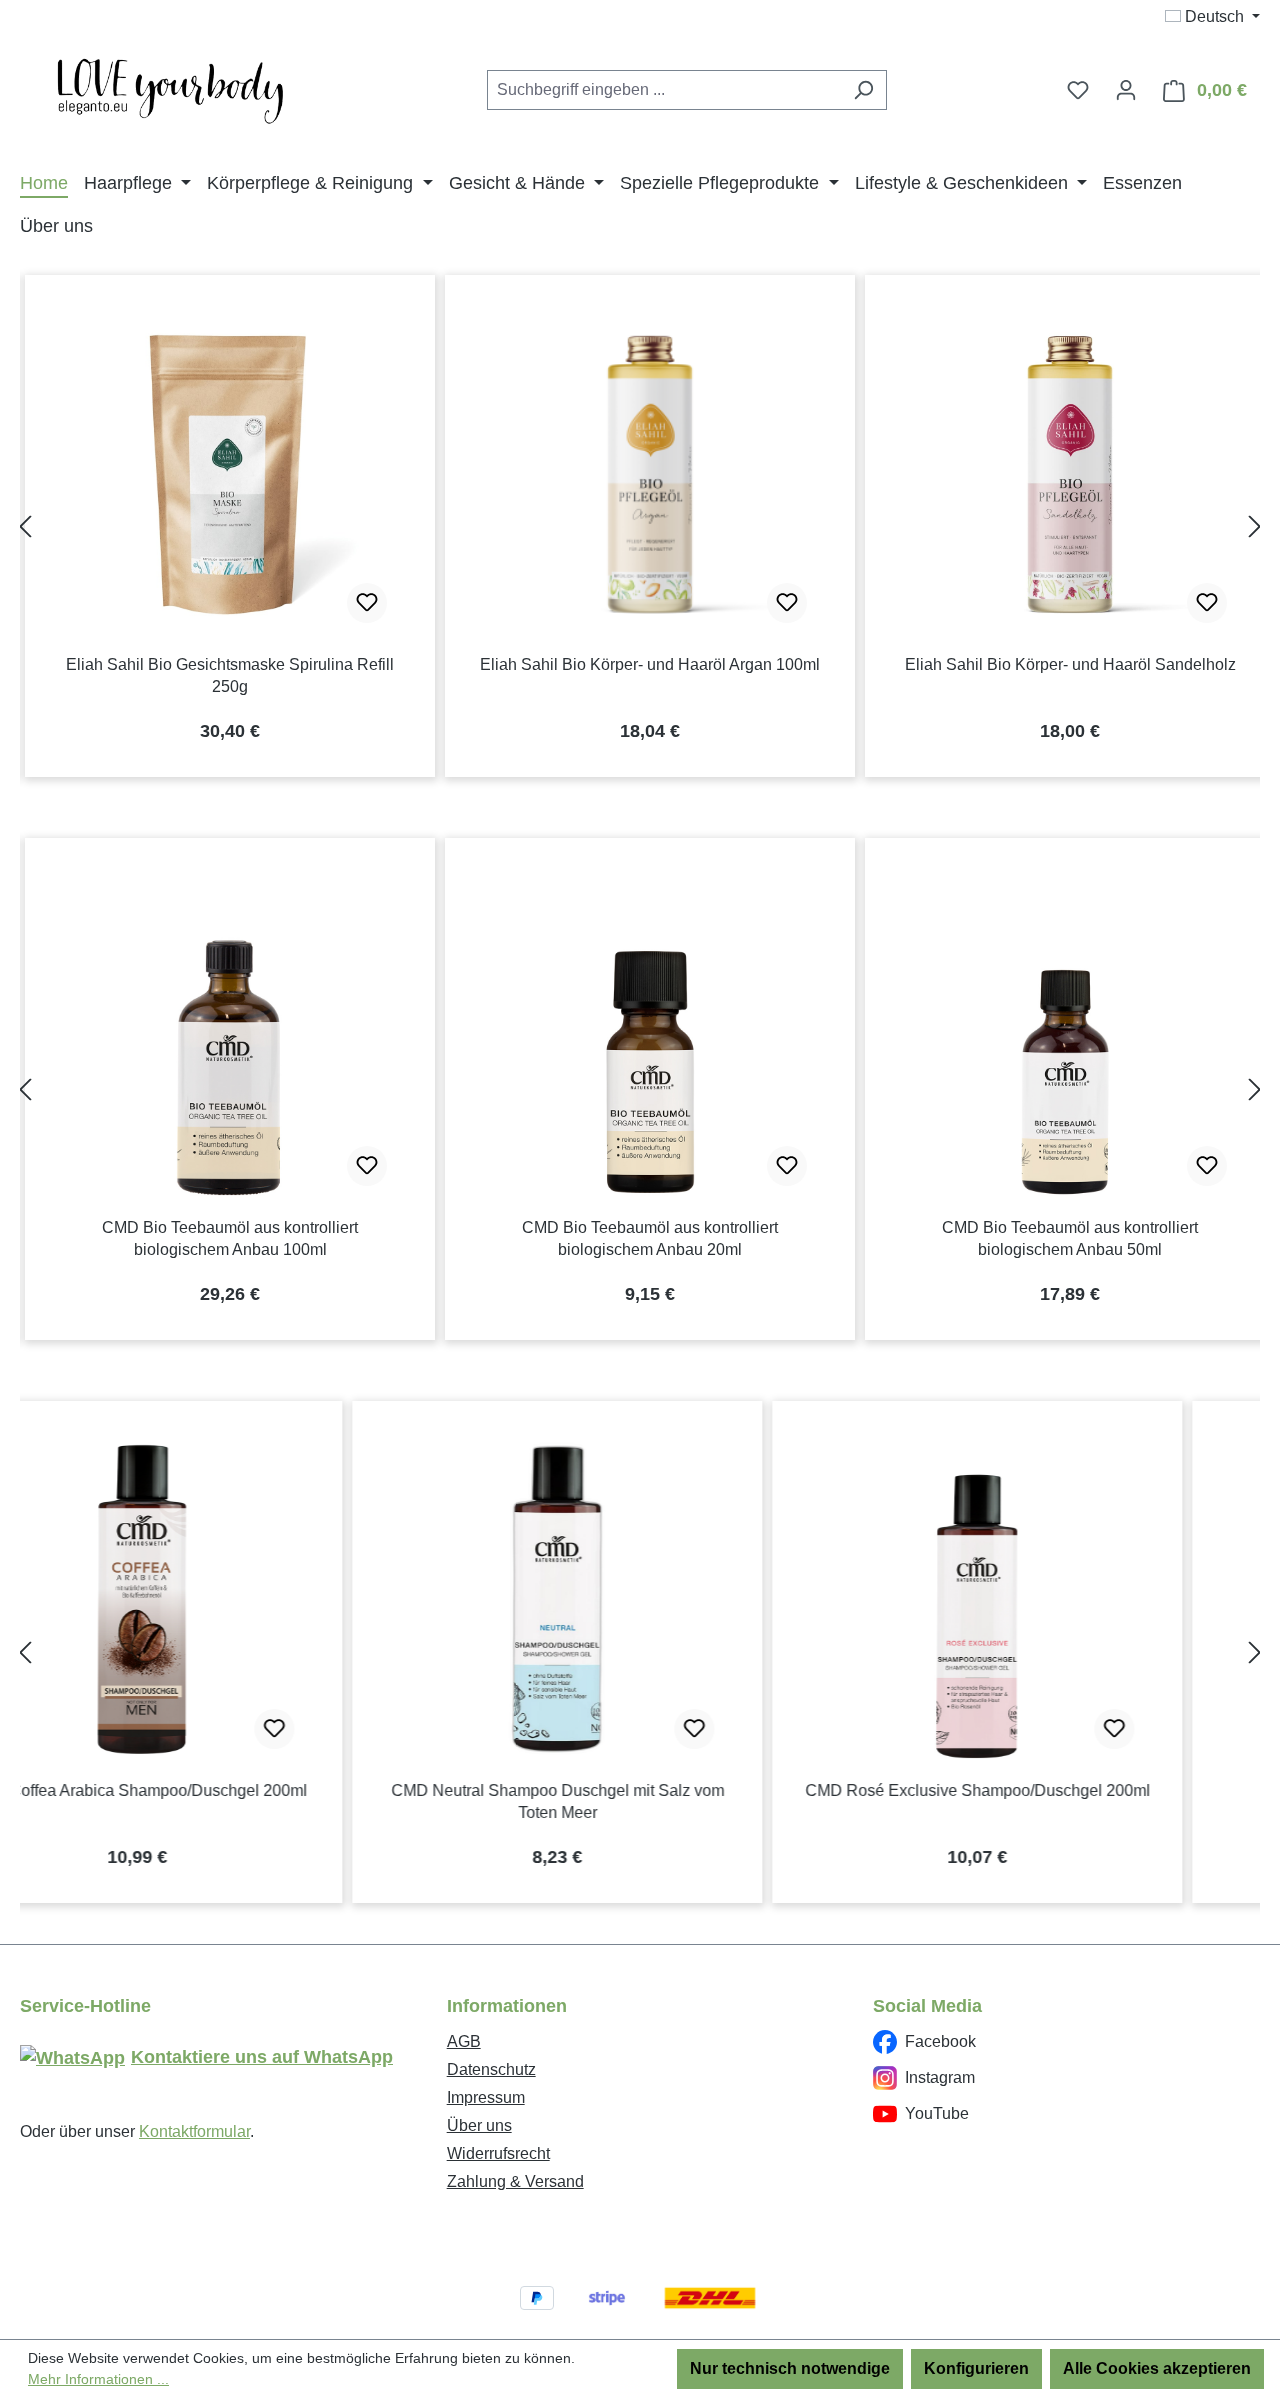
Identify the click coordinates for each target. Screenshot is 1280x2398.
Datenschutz (491, 2069)
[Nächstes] (1255, 526)
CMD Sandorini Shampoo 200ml (1070, 1790)
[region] (640, 526)
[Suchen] (863, 90)
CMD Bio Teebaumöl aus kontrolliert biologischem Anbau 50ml (1070, 1238)
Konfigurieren (976, 2368)
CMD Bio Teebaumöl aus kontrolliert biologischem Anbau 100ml (230, 1238)
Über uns (479, 2125)
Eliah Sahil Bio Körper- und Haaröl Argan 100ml (650, 664)
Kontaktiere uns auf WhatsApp (262, 2057)
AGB (464, 2041)
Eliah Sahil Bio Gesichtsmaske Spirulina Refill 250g (230, 675)
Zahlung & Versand (515, 2181)
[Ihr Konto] (1126, 90)
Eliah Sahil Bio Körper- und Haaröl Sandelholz (1070, 664)
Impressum (486, 2097)
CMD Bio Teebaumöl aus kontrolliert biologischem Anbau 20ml (650, 1238)
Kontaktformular (194, 2131)
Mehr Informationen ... (98, 2379)
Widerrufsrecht (498, 2153)
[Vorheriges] (25, 526)
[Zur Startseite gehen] (170, 86)
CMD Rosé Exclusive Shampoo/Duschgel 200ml (650, 1790)
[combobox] (664, 90)
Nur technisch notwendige (790, 2368)
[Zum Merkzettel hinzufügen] (367, 603)
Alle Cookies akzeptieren (1157, 2368)
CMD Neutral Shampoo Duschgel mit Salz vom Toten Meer (230, 1801)
